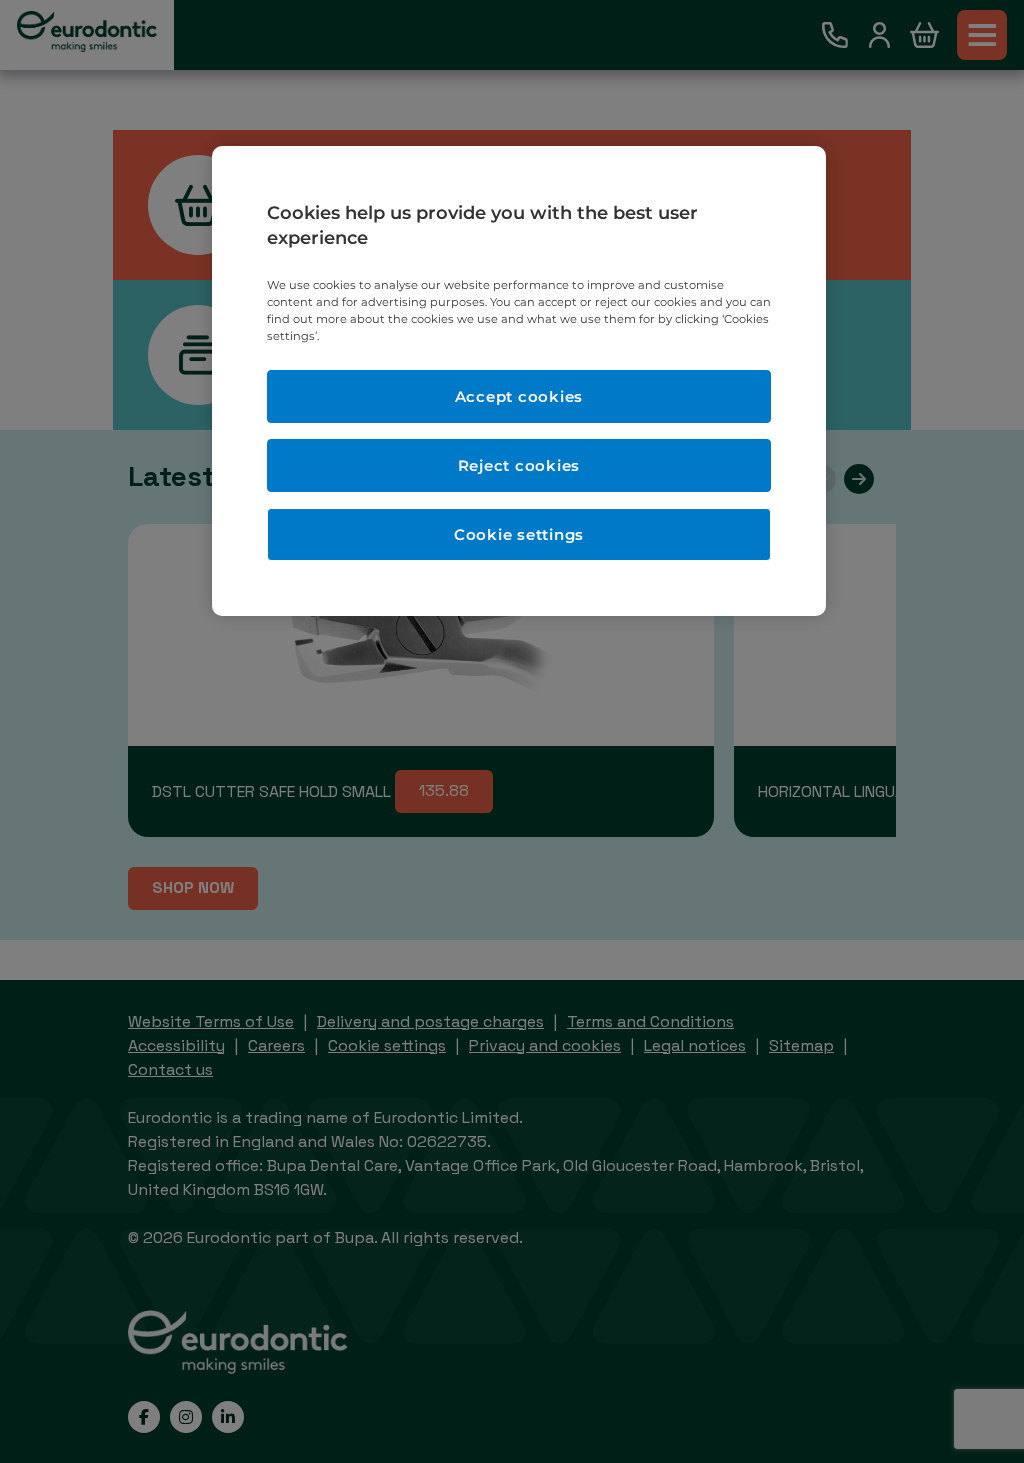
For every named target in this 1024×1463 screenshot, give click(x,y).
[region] (519, 381)
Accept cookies (519, 396)
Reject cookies (519, 465)
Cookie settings (519, 534)
